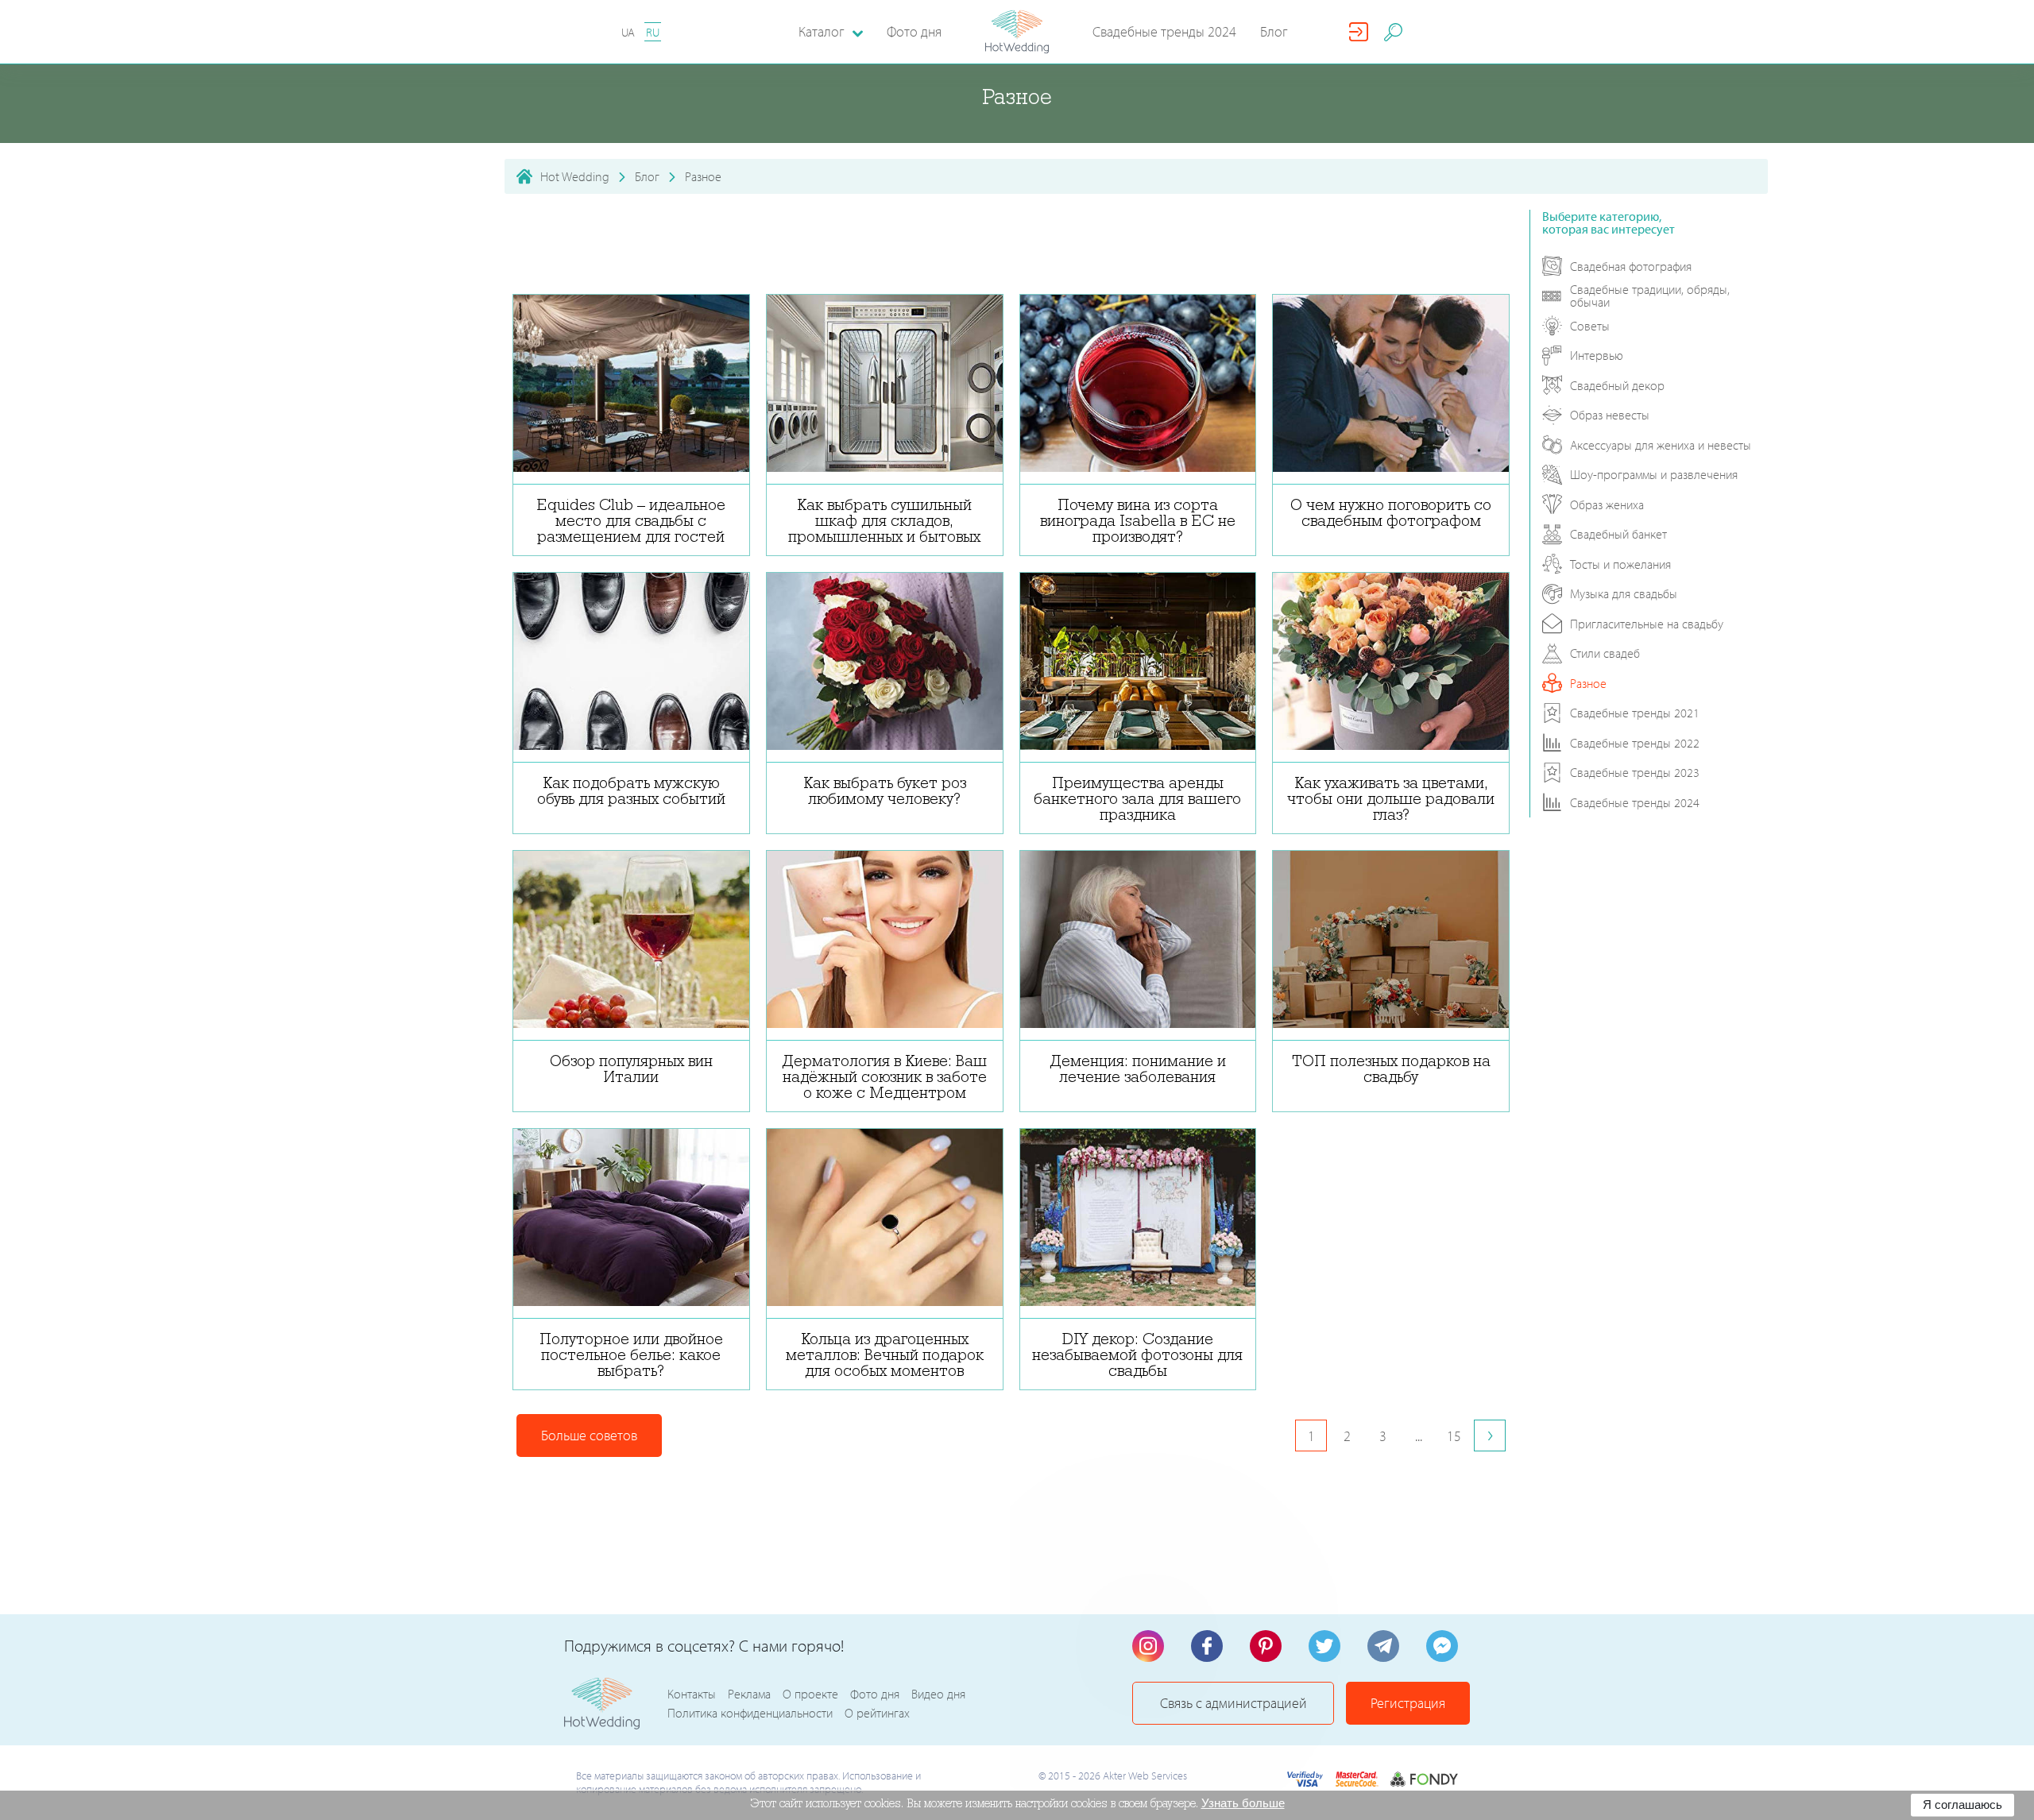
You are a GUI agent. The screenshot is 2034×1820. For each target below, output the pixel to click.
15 (1454, 1436)
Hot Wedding (575, 176)
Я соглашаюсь (1962, 1805)
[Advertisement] (1011, 245)
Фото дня (914, 31)
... (1419, 1436)
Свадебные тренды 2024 (1164, 31)
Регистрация (1408, 1703)
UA (628, 32)
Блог (1274, 31)
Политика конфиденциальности (750, 1713)
